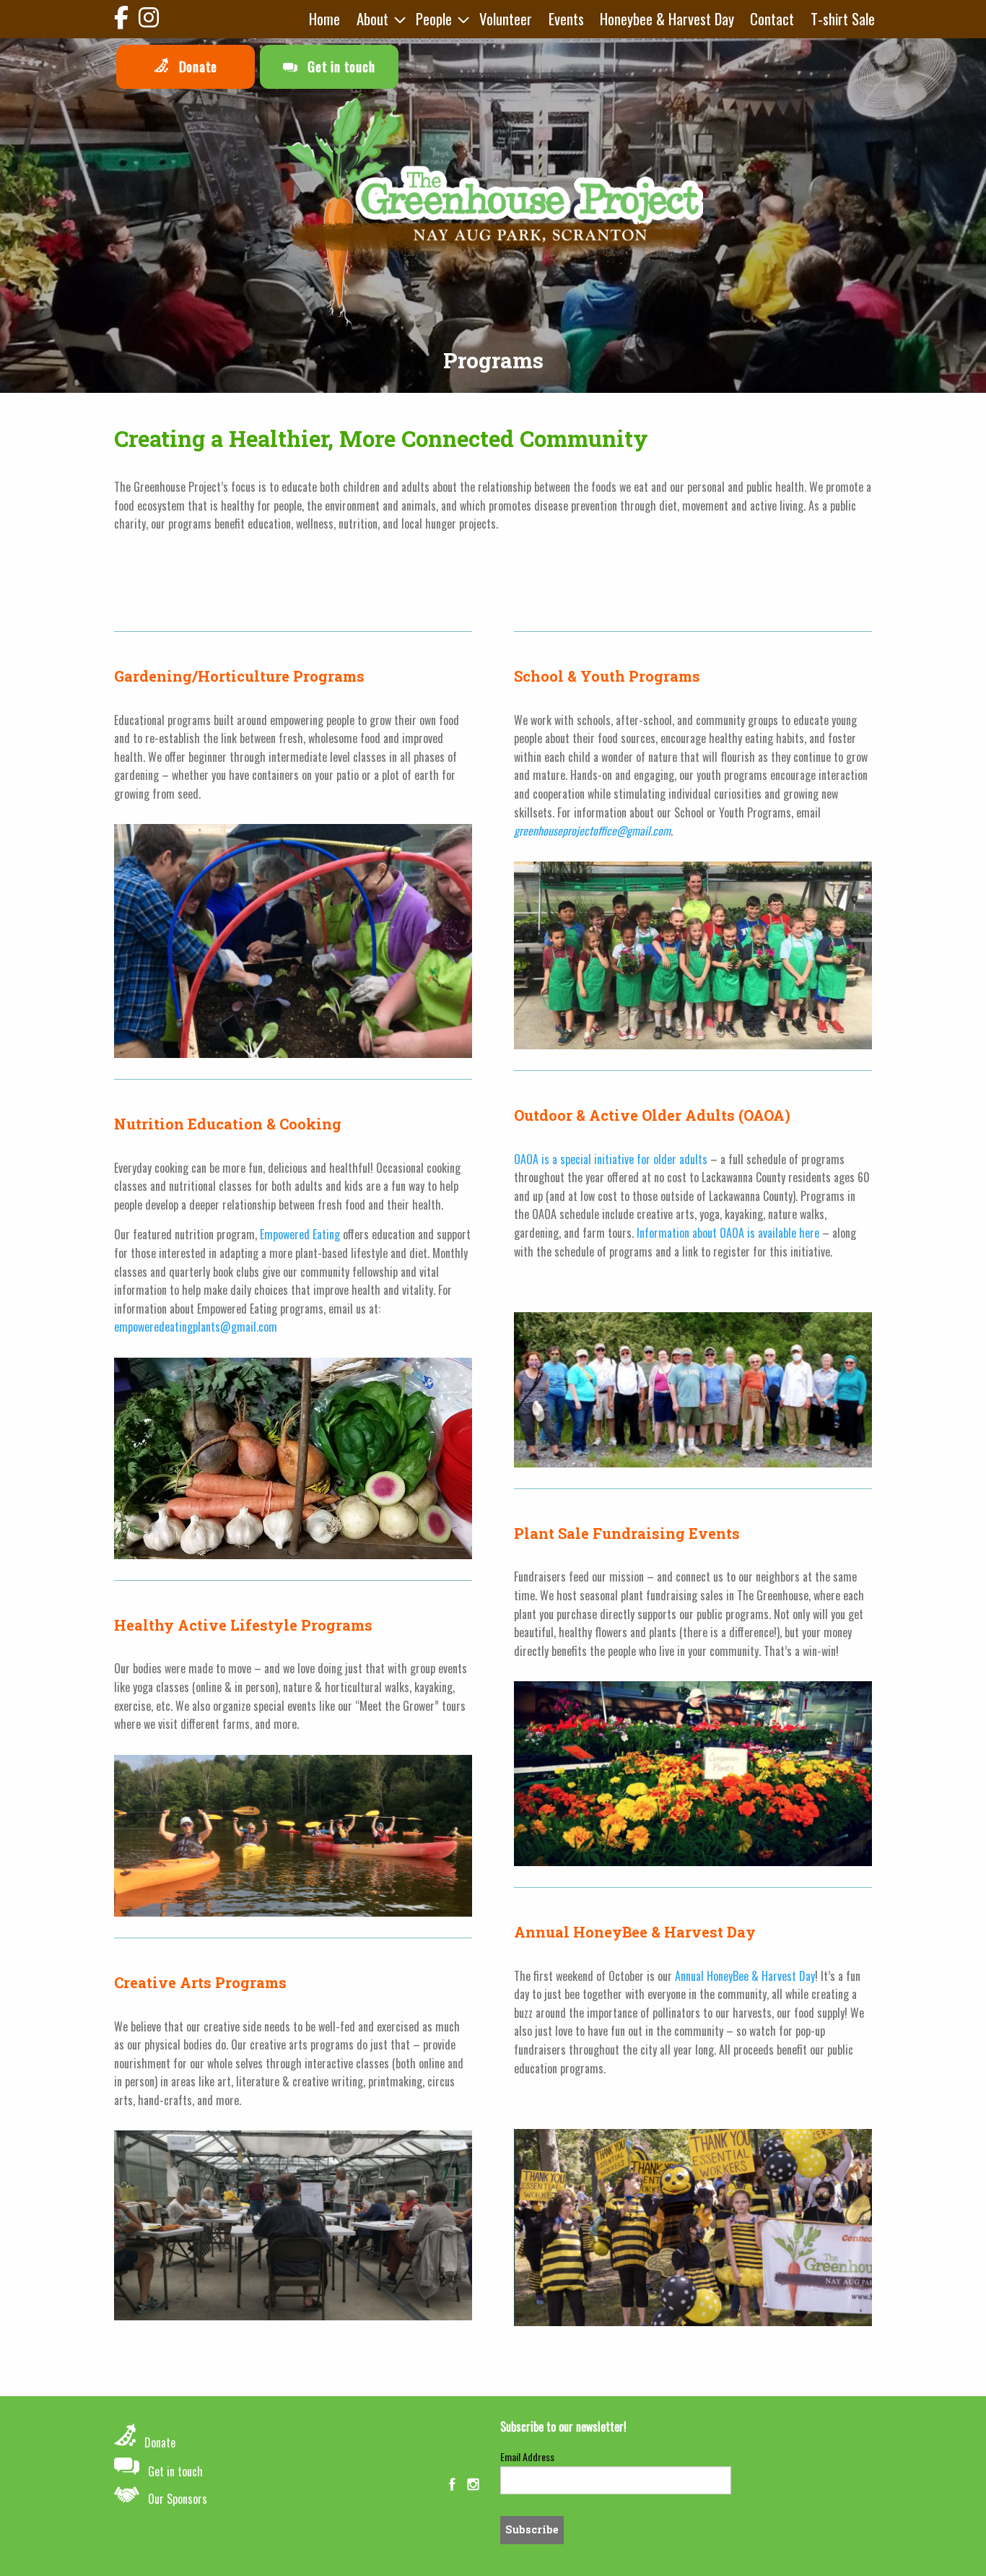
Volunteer (506, 18)
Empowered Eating (300, 1234)
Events (566, 18)
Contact (772, 18)
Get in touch (339, 66)
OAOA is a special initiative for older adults (611, 1159)
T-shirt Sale (843, 18)
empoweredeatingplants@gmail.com (196, 1327)
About (372, 18)
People (434, 18)
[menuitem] (324, 19)
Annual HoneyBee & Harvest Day (745, 1976)
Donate (196, 66)
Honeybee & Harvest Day (667, 18)
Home (324, 18)
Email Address (527, 2456)
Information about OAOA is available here (728, 1233)
